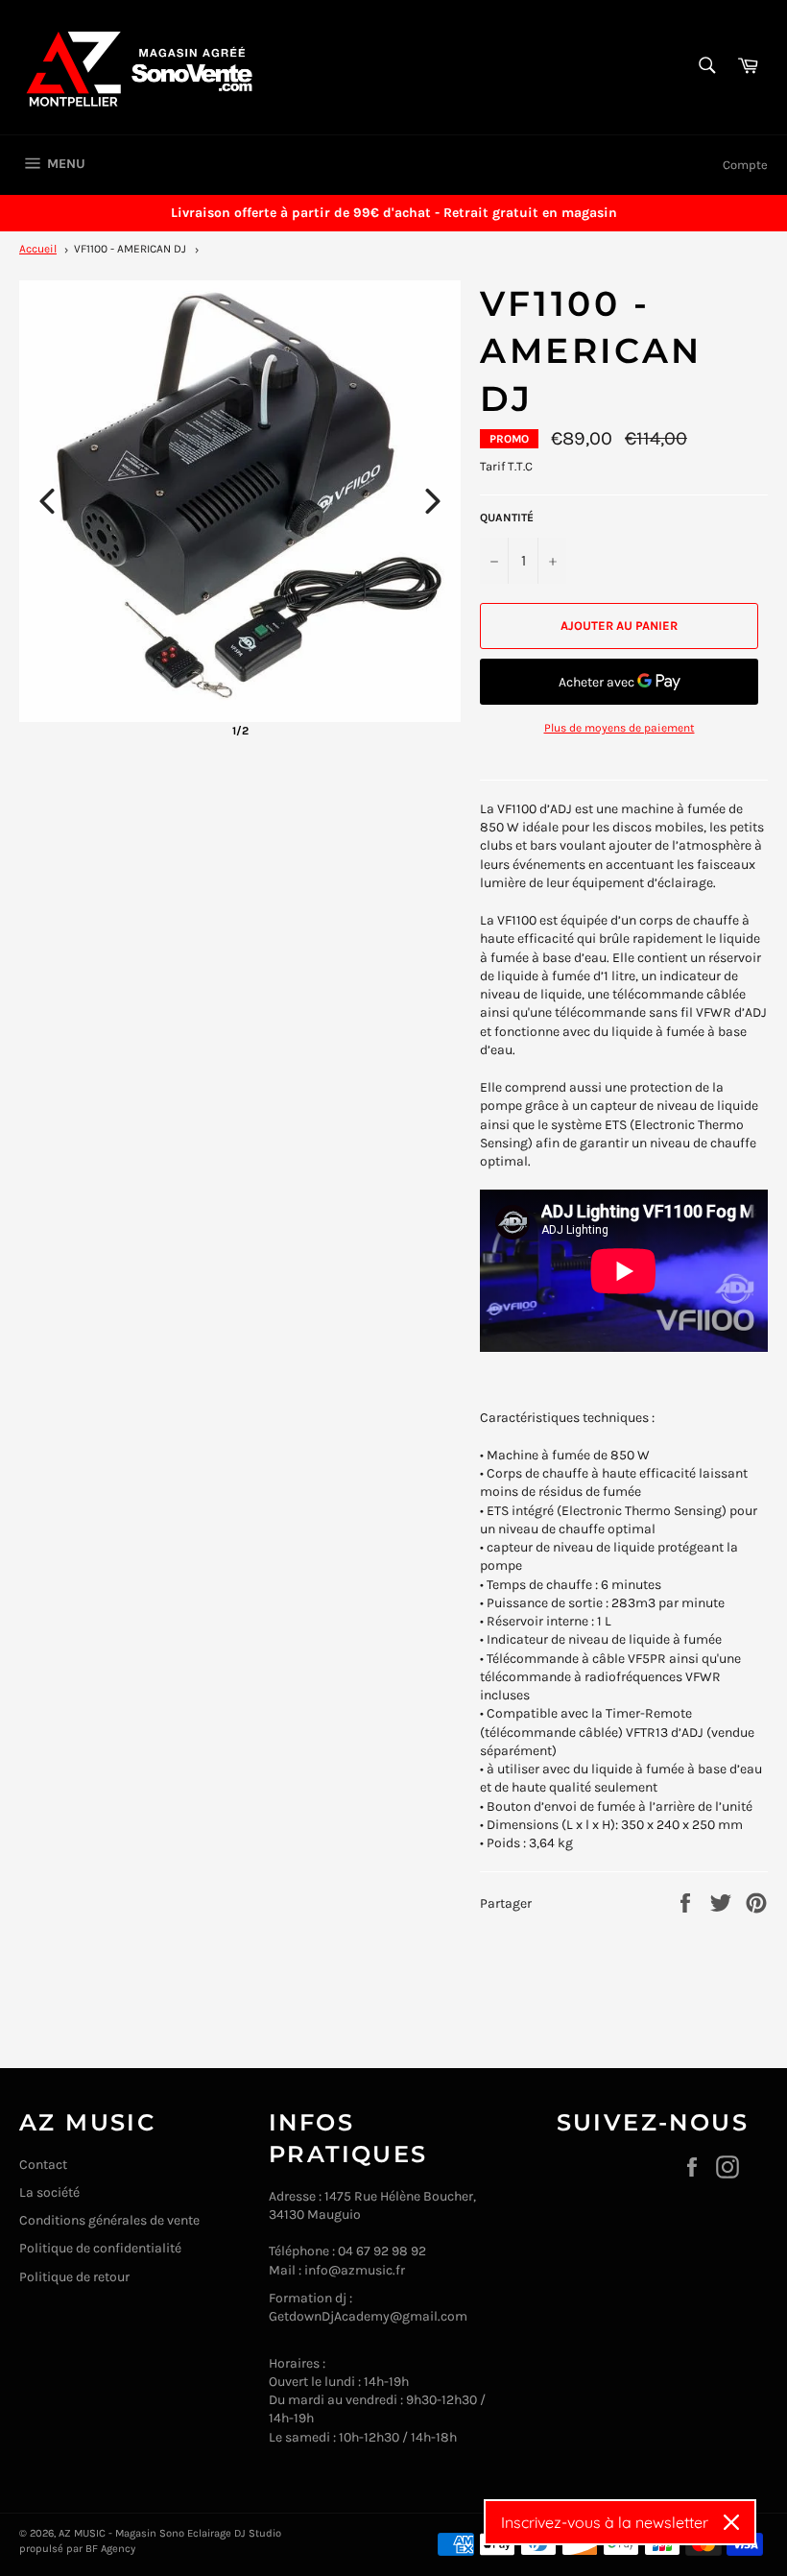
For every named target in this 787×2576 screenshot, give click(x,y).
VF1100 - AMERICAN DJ (130, 249)
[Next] (433, 501)
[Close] (731, 2522)
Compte (745, 165)
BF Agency (110, 2549)
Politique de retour (74, 2277)
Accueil (38, 249)
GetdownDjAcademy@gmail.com (368, 2316)
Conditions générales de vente (109, 2220)
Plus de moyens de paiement (620, 728)
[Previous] (47, 501)
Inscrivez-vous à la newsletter (605, 2522)
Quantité (507, 518)
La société (49, 2192)
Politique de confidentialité (100, 2248)
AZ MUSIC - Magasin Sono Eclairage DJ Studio (170, 2533)
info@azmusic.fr (355, 2270)
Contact (43, 2165)
